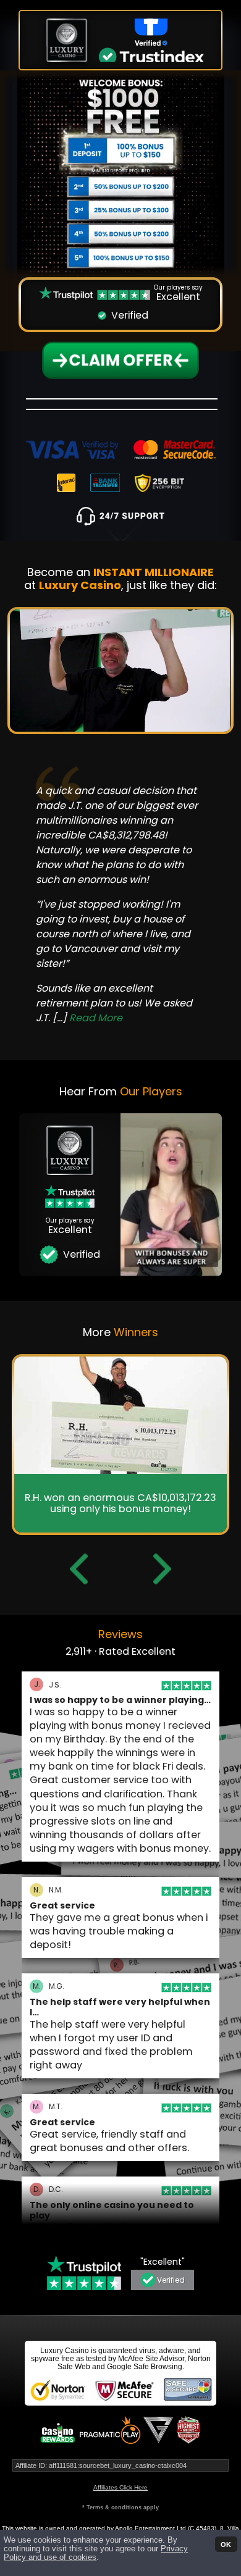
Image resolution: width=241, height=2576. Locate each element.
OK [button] (226, 2544)
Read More (162, 978)
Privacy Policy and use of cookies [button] (96, 2553)
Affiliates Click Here (120, 2487)
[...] (154, 978)
